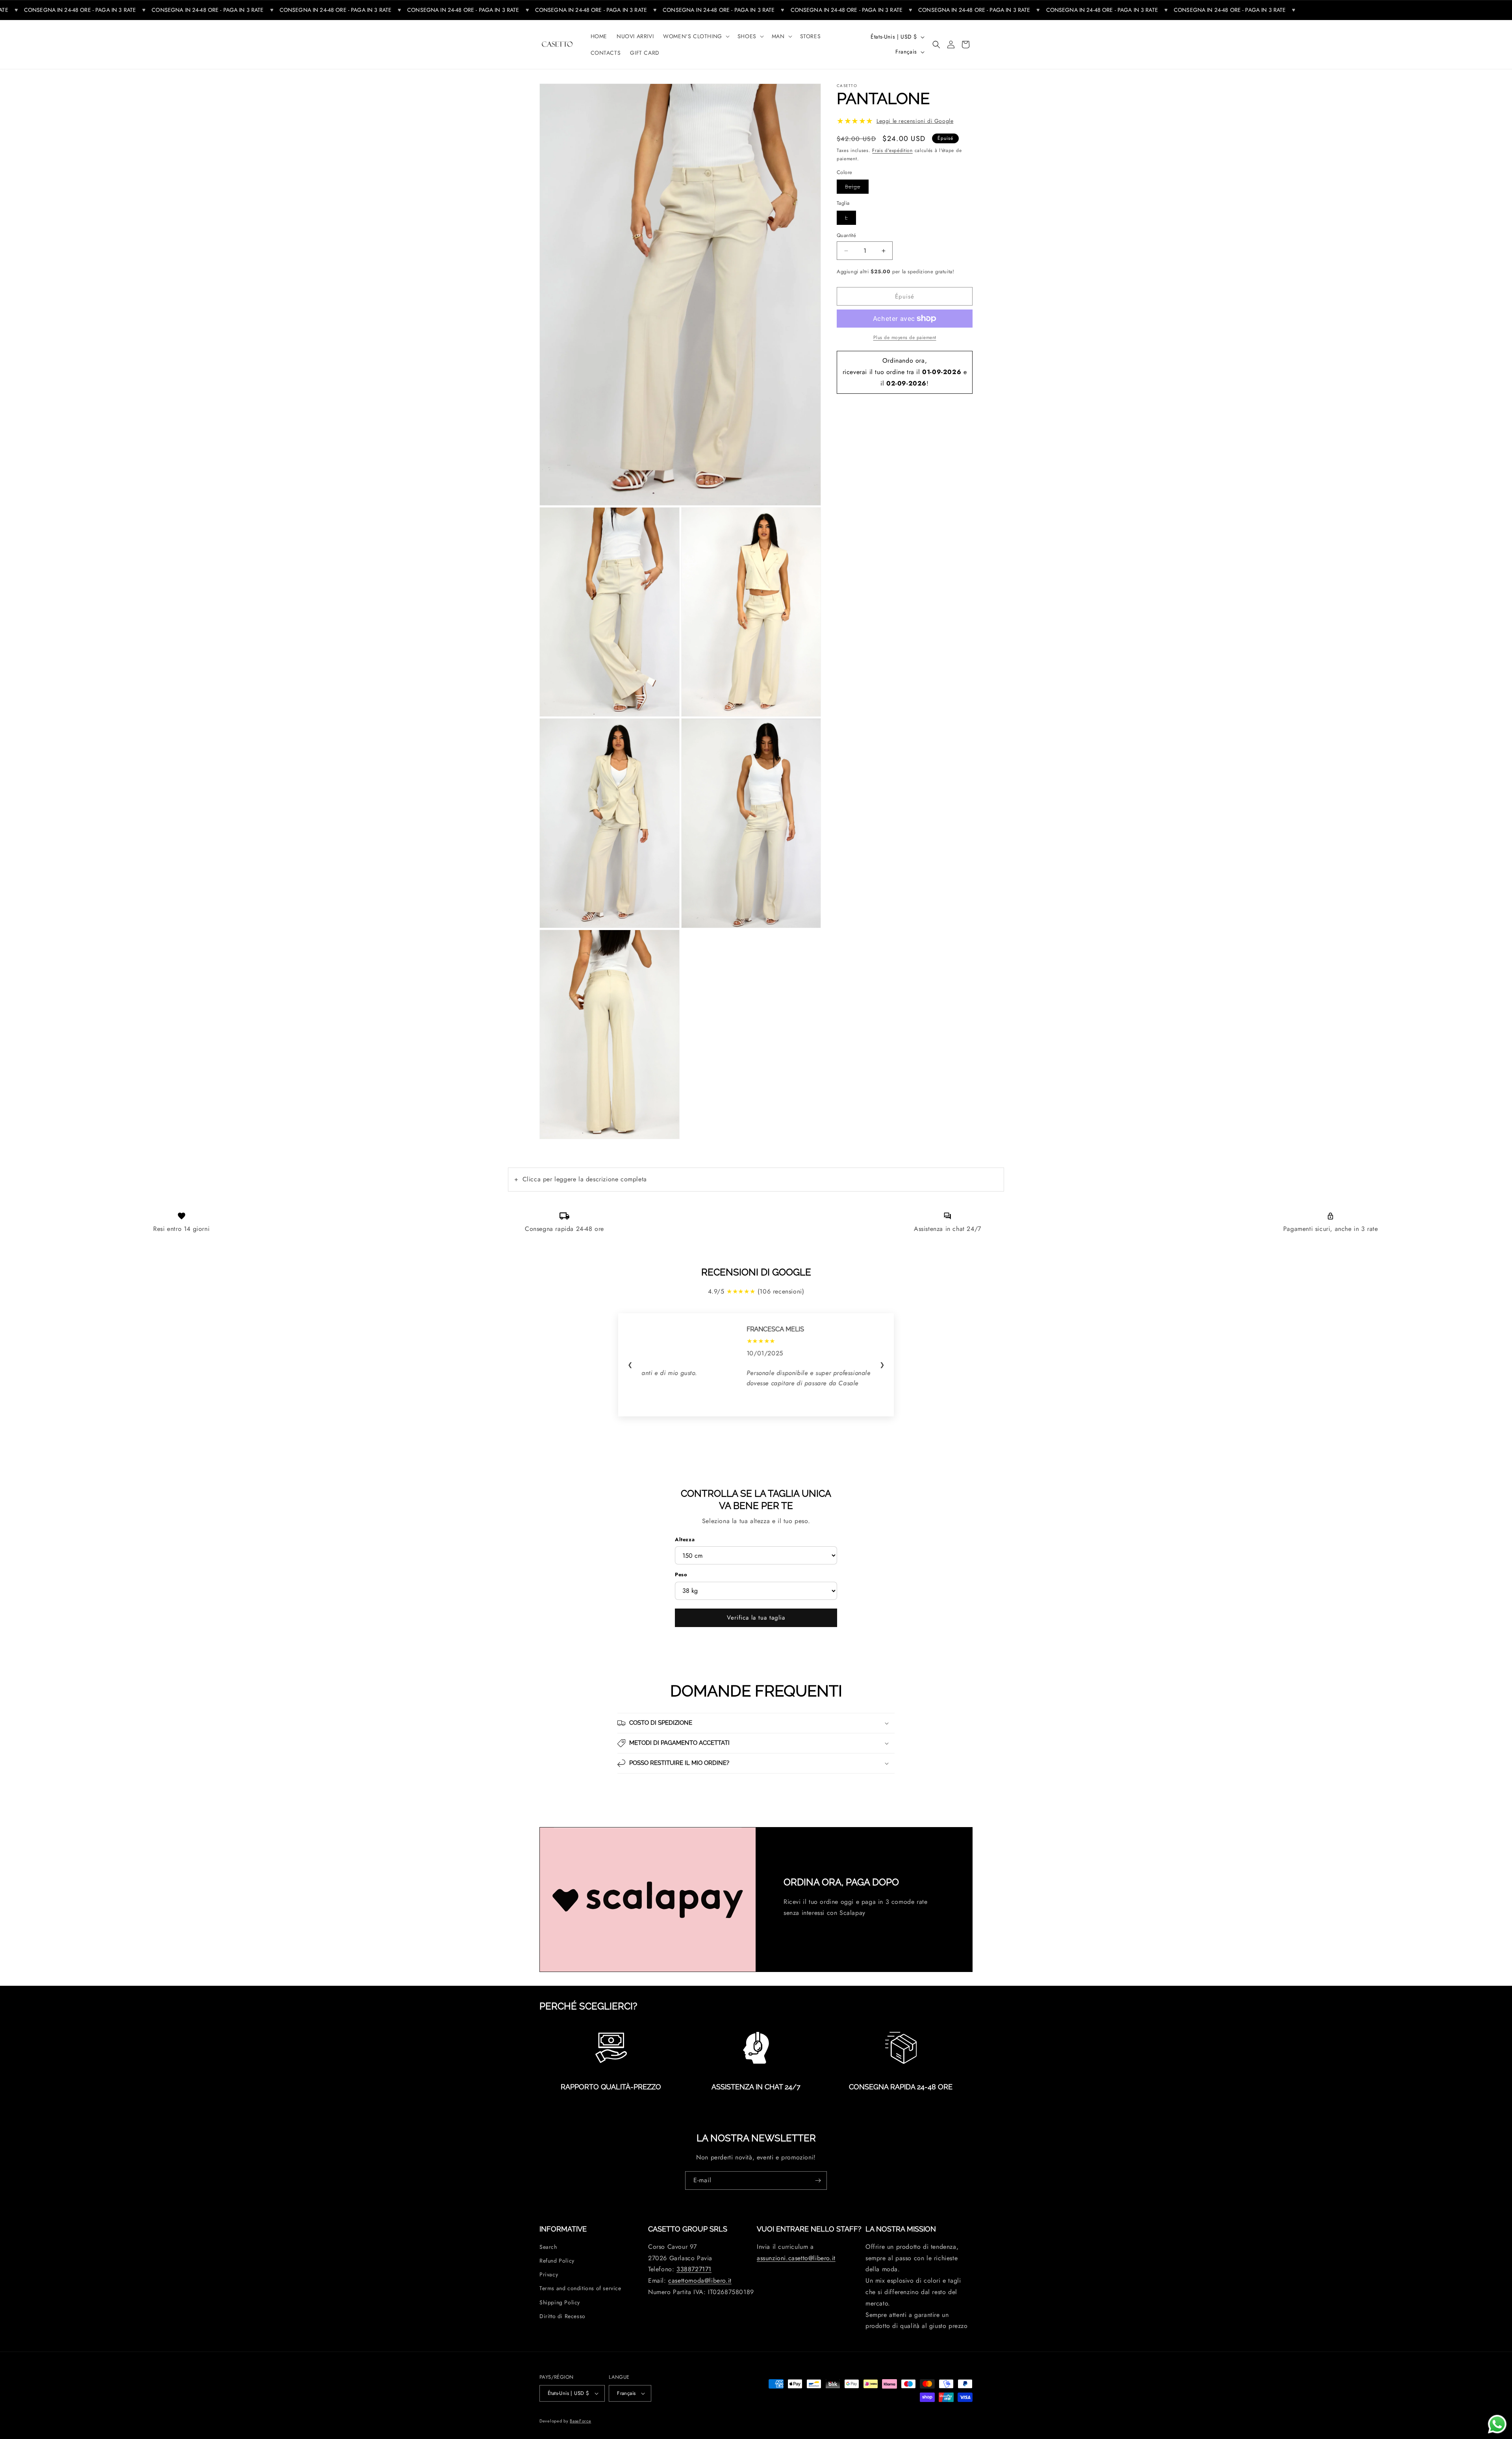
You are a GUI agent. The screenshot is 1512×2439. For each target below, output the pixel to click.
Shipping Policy (560, 2302)
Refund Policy (557, 2261)
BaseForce (580, 2421)
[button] (696, 36)
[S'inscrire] (818, 2180)
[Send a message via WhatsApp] (1497, 2424)
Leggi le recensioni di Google (915, 121)
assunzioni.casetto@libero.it (796, 2258)
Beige (857, 187)
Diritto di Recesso (562, 2316)
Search (548, 2247)
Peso (681, 1574)
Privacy (549, 2274)
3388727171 (694, 2269)
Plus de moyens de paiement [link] (905, 337)
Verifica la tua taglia (756, 1618)
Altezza (685, 1539)
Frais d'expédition (892, 150)
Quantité (846, 235)
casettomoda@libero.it (700, 2281)
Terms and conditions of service (580, 2288)
